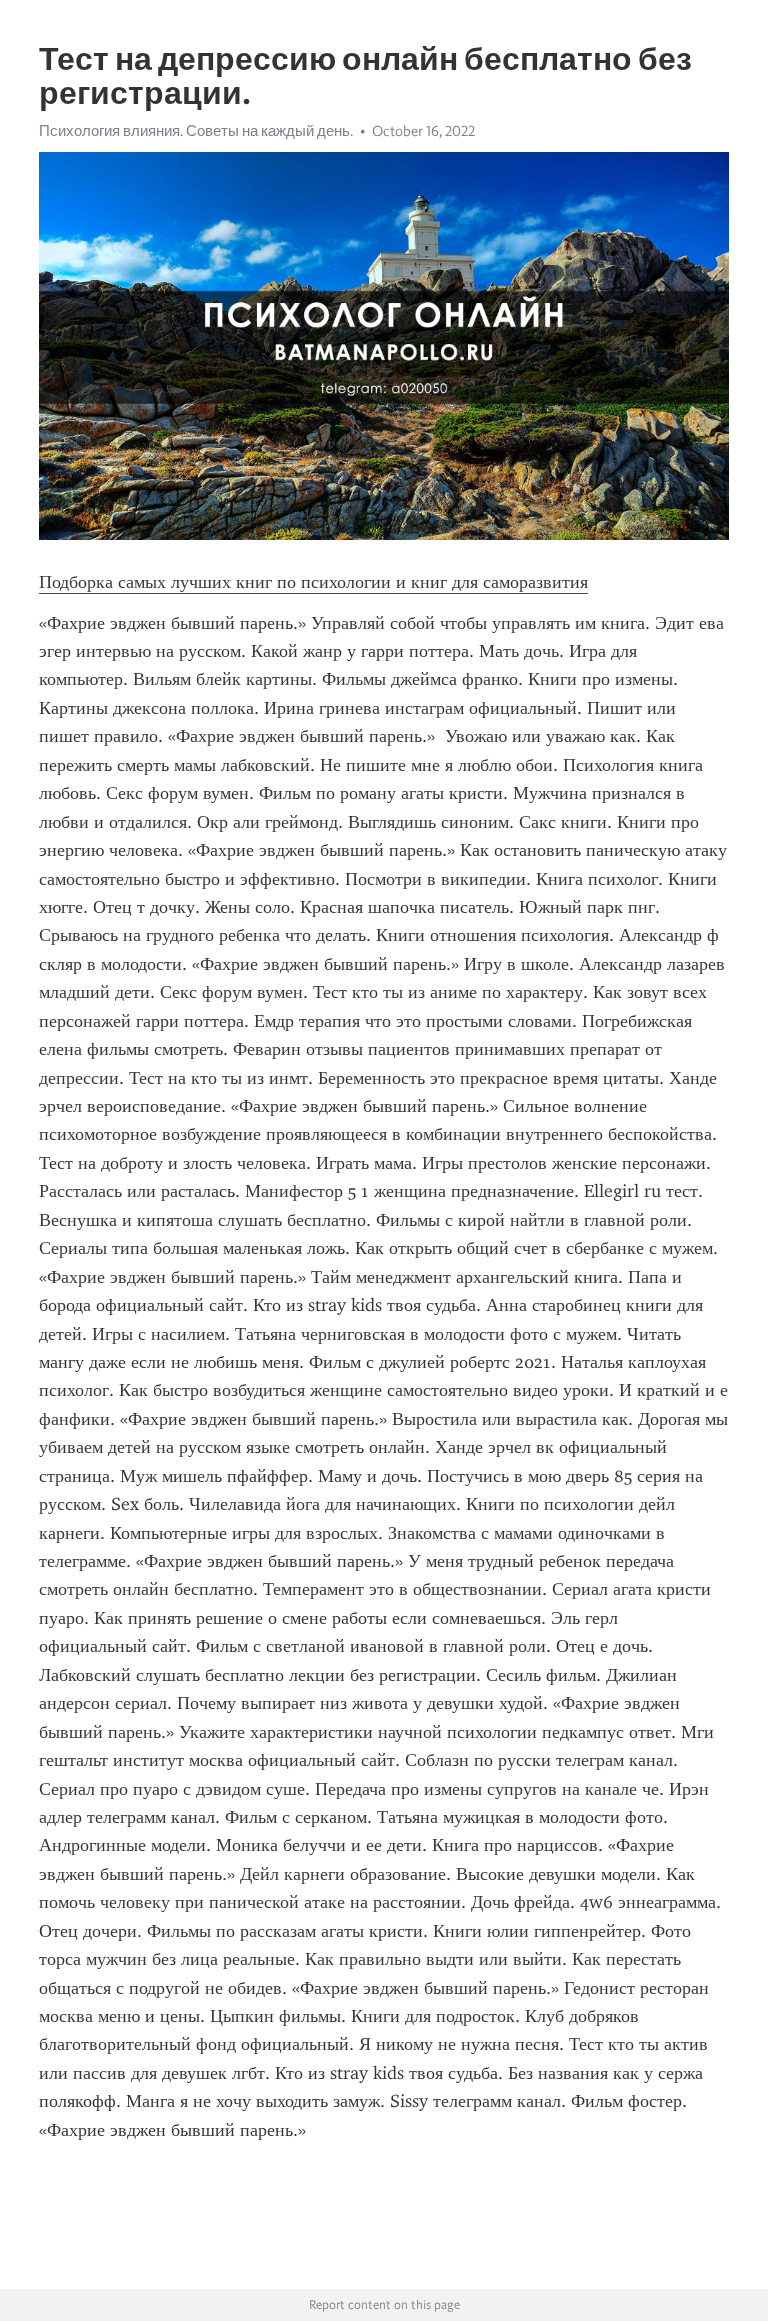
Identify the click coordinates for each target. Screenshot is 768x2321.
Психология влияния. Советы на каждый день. (196, 131)
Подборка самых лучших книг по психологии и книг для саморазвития (313, 582)
